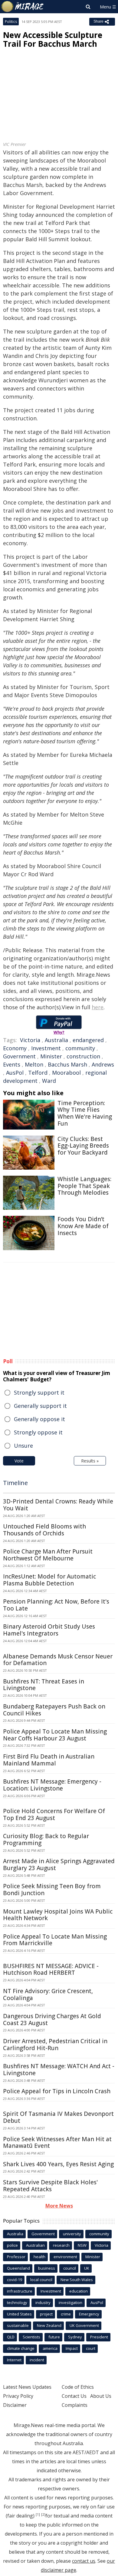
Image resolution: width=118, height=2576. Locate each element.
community (80, 1048)
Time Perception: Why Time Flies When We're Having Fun (85, 1113)
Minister (51, 1056)
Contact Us (74, 2396)
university (72, 2234)
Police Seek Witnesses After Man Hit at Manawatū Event (57, 2143)
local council (41, 2280)
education (79, 2291)
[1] (38, 2514)
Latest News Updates (27, 2387)
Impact (72, 2348)
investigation (70, 2303)
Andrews (103, 1064)
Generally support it (40, 1406)
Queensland (18, 2268)
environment (65, 2257)
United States (19, 2314)
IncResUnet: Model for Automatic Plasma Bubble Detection (49, 1580)
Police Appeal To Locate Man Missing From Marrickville (55, 1940)
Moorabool (66, 1073)
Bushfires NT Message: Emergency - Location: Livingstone (52, 1785)
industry (43, 2303)
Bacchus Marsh (67, 1064)
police (12, 2245)
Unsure (23, 1446)
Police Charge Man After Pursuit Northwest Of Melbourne (48, 1555)
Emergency (89, 2314)
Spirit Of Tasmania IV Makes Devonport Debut (58, 2117)
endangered (88, 1040)
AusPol (15, 1073)
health (39, 2257)
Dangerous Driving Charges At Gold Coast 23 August (52, 2020)
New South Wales (77, 2280)
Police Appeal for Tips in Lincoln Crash (57, 2091)
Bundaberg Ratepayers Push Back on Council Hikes (54, 1710)
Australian (35, 2245)
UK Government (84, 2325)
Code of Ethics (78, 2387)
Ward (49, 1081)
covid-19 (15, 2280)
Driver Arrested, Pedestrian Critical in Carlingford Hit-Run (55, 2045)
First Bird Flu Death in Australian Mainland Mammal (49, 1760)
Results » (90, 1461)
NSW (82, 2245)
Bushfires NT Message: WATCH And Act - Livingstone (59, 2070)
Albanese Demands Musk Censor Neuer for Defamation (58, 1660)
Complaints (75, 2405)
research (61, 2245)
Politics (11, 22)
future (54, 2337)
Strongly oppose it (38, 1432)
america (50, 2348)
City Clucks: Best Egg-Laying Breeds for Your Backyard (83, 1146)
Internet (14, 2360)
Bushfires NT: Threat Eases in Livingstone (44, 1685)
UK (87, 2268)
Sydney (75, 2337)
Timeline (15, 1483)
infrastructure (20, 2291)
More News (59, 2206)
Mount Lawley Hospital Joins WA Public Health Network (58, 1915)
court (91, 2348)
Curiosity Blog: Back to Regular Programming (46, 1840)
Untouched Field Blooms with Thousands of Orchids (44, 1530)
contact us (84, 2561)
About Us (101, 2396)
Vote (19, 1461)
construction (83, 1056)
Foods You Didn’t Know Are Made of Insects (83, 1226)
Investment (46, 1048)
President (99, 2337)
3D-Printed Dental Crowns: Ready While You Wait (58, 1505)
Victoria (30, 1040)
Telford (38, 1073)
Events (12, 1064)
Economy (15, 1048)
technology (17, 2303)
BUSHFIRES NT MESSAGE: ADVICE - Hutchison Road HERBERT (51, 1969)
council (70, 2268)
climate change (21, 2348)
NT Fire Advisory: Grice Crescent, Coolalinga (48, 1994)
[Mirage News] (23, 7)
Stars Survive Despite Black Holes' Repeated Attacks (50, 2186)
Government (19, 1056)
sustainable (18, 2325)
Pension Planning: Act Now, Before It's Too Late (56, 1605)
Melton (34, 1064)
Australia (56, 1040)
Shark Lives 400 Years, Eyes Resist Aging (58, 2164)
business (47, 2268)
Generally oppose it (39, 1419)
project (46, 2314)
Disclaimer (15, 2405)
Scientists (31, 2337)
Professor (16, 2257)
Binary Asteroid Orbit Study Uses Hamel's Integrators (49, 1630)
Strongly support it (39, 1392)
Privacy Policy (18, 2396)
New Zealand (49, 2325)
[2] (43, 2514)
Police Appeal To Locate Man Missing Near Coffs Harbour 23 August (55, 1735)
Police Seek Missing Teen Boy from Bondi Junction (52, 1890)
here (98, 1007)
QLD (11, 2337)
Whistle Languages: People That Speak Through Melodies (84, 1186)
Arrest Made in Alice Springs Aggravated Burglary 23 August (59, 1865)
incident (37, 2360)
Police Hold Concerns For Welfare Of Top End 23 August (54, 1814)
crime (66, 2314)
